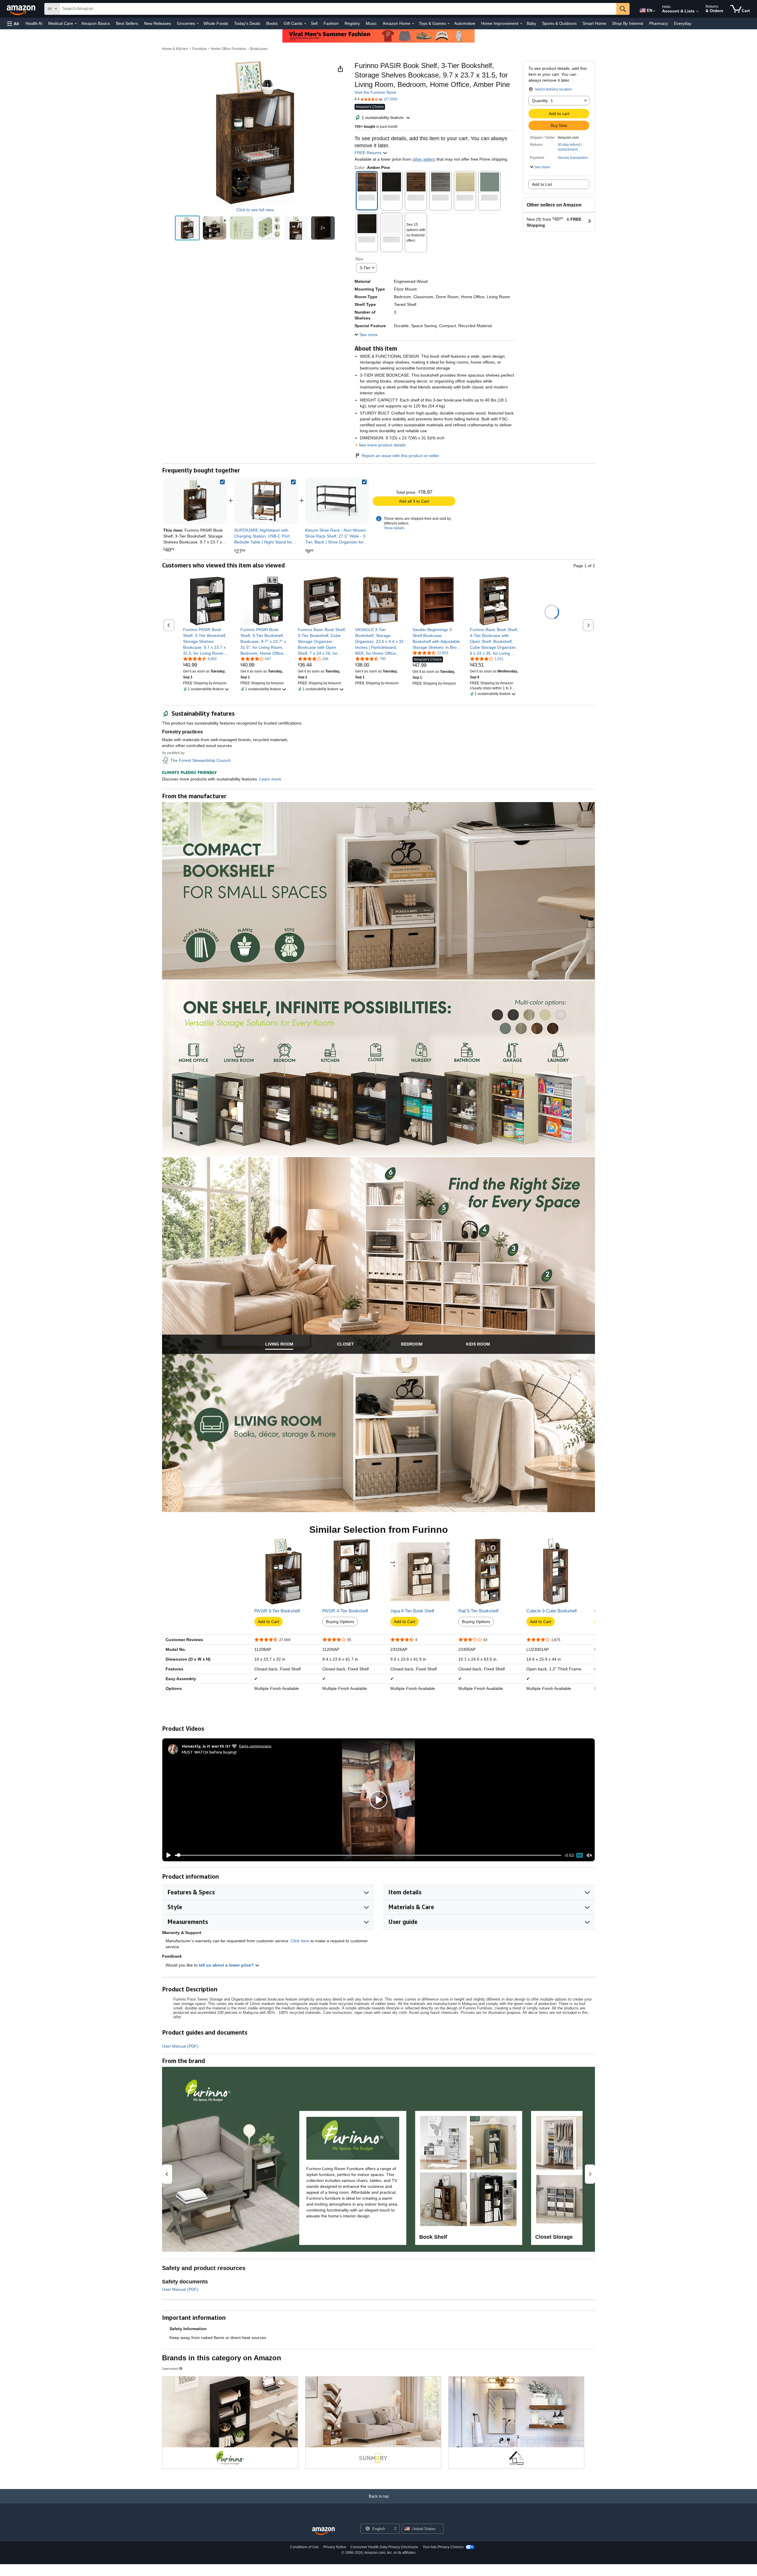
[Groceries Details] (198, 24)
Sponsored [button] (170, 2368)
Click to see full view (255, 210)
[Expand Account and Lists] (697, 12)
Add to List (542, 184)
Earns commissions (255, 1746)
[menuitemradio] (580, 1855)
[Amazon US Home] (323, 2531)
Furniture (199, 49)
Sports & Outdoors (559, 23)
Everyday (683, 23)
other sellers (424, 159)
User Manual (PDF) (180, 2046)
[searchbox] (338, 9)
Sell (314, 23)
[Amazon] (22, 9)
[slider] (368, 1855)
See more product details (382, 445)
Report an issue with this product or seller (400, 456)
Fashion (331, 23)
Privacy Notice (335, 2547)
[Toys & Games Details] (449, 24)
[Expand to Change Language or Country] (654, 11)
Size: (360, 259)
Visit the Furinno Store (375, 92)
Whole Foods (216, 23)
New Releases (157, 23)
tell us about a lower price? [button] (227, 1965)
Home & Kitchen (175, 49)
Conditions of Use (304, 2547)
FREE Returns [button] (369, 153)
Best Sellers (127, 23)
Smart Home (594, 23)
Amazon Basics (96, 23)
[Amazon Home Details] (413, 24)
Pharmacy (659, 23)
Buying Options (340, 1622)
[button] (13, 24)
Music (371, 23)
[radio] (187, 228)
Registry (352, 23)
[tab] (279, 1344)
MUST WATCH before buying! (209, 1752)
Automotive (465, 23)
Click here (300, 1941)
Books (272, 23)
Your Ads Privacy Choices (443, 2547)
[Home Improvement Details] (521, 24)
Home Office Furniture (228, 49)
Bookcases (259, 49)
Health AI (34, 23)
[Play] (167, 1855)
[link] (266, 501)
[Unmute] (589, 1855)
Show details (394, 528)
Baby (531, 23)
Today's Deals (247, 23)
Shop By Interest (628, 23)
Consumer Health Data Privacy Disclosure (384, 2547)
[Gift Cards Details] (305, 24)
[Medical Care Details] (76, 24)
